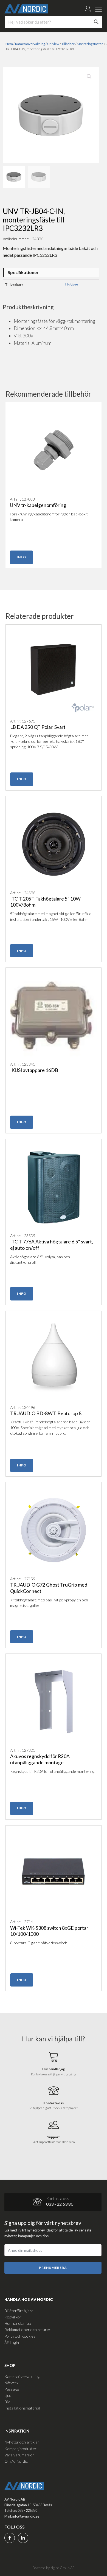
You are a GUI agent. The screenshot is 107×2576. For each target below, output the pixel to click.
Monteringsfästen (90, 44)
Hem (9, 44)
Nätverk (11, 2383)
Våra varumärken (19, 2455)
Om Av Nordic (16, 2461)
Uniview (53, 44)
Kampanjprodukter (20, 2449)
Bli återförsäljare (19, 2311)
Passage (12, 2389)
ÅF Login (12, 2342)
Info (21, 557)
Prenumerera (53, 2268)
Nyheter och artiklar (22, 2442)
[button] (89, 77)
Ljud (8, 2395)
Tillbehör (68, 44)
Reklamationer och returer (27, 2330)
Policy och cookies (20, 2336)
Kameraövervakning (30, 44)
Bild (7, 2402)
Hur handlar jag (18, 2323)
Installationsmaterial (22, 2408)
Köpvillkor (13, 2317)
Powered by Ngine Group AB (54, 2568)
